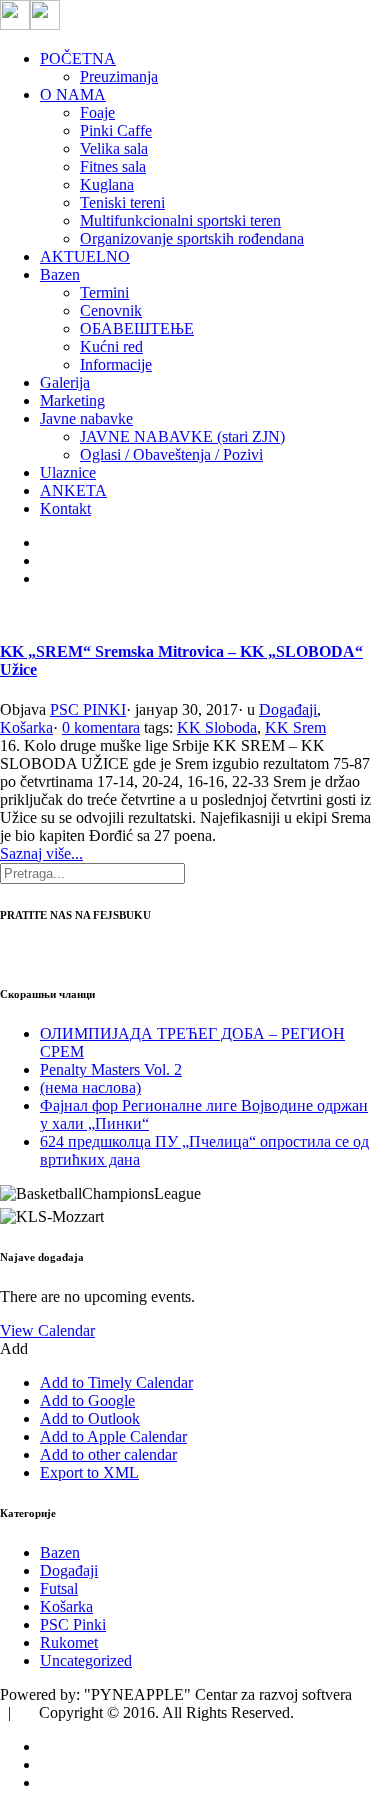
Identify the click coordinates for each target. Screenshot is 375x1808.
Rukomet (69, 1642)
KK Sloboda (217, 727)
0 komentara (101, 727)
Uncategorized (86, 1660)
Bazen (60, 1552)
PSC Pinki (73, 1624)
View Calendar (47, 1330)
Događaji (288, 709)
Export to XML (89, 1472)
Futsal (59, 1588)
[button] (14, 1348)
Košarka (26, 727)
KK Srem (295, 727)
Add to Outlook (90, 1418)
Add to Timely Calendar (116, 1382)
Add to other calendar (108, 1454)
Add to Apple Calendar (113, 1436)
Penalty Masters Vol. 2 (111, 1069)
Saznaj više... (41, 853)
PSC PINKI (88, 709)
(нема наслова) (90, 1087)
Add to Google (87, 1400)
